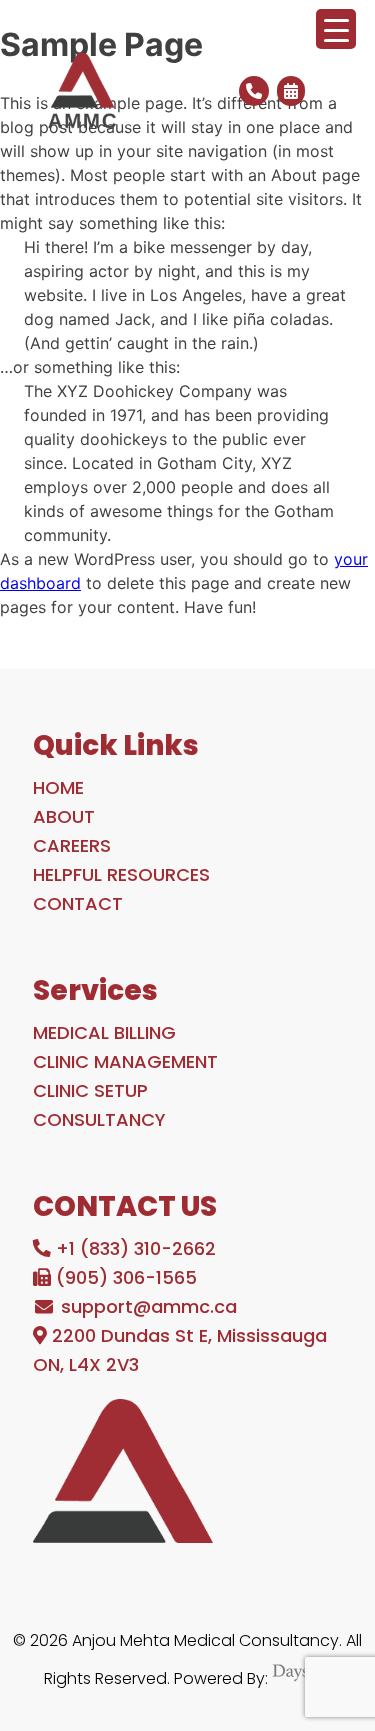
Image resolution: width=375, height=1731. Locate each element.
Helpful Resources (121, 874)
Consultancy (99, 1119)
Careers (72, 845)
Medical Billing (104, 1032)
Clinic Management (125, 1061)
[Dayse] (302, 1678)
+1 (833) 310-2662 (133, 1248)
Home (58, 787)
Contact (78, 903)
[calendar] (289, 91)
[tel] (252, 91)
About (64, 816)
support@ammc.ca (146, 1306)
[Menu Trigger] (336, 29)
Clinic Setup (90, 1090)
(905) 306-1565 (124, 1277)
